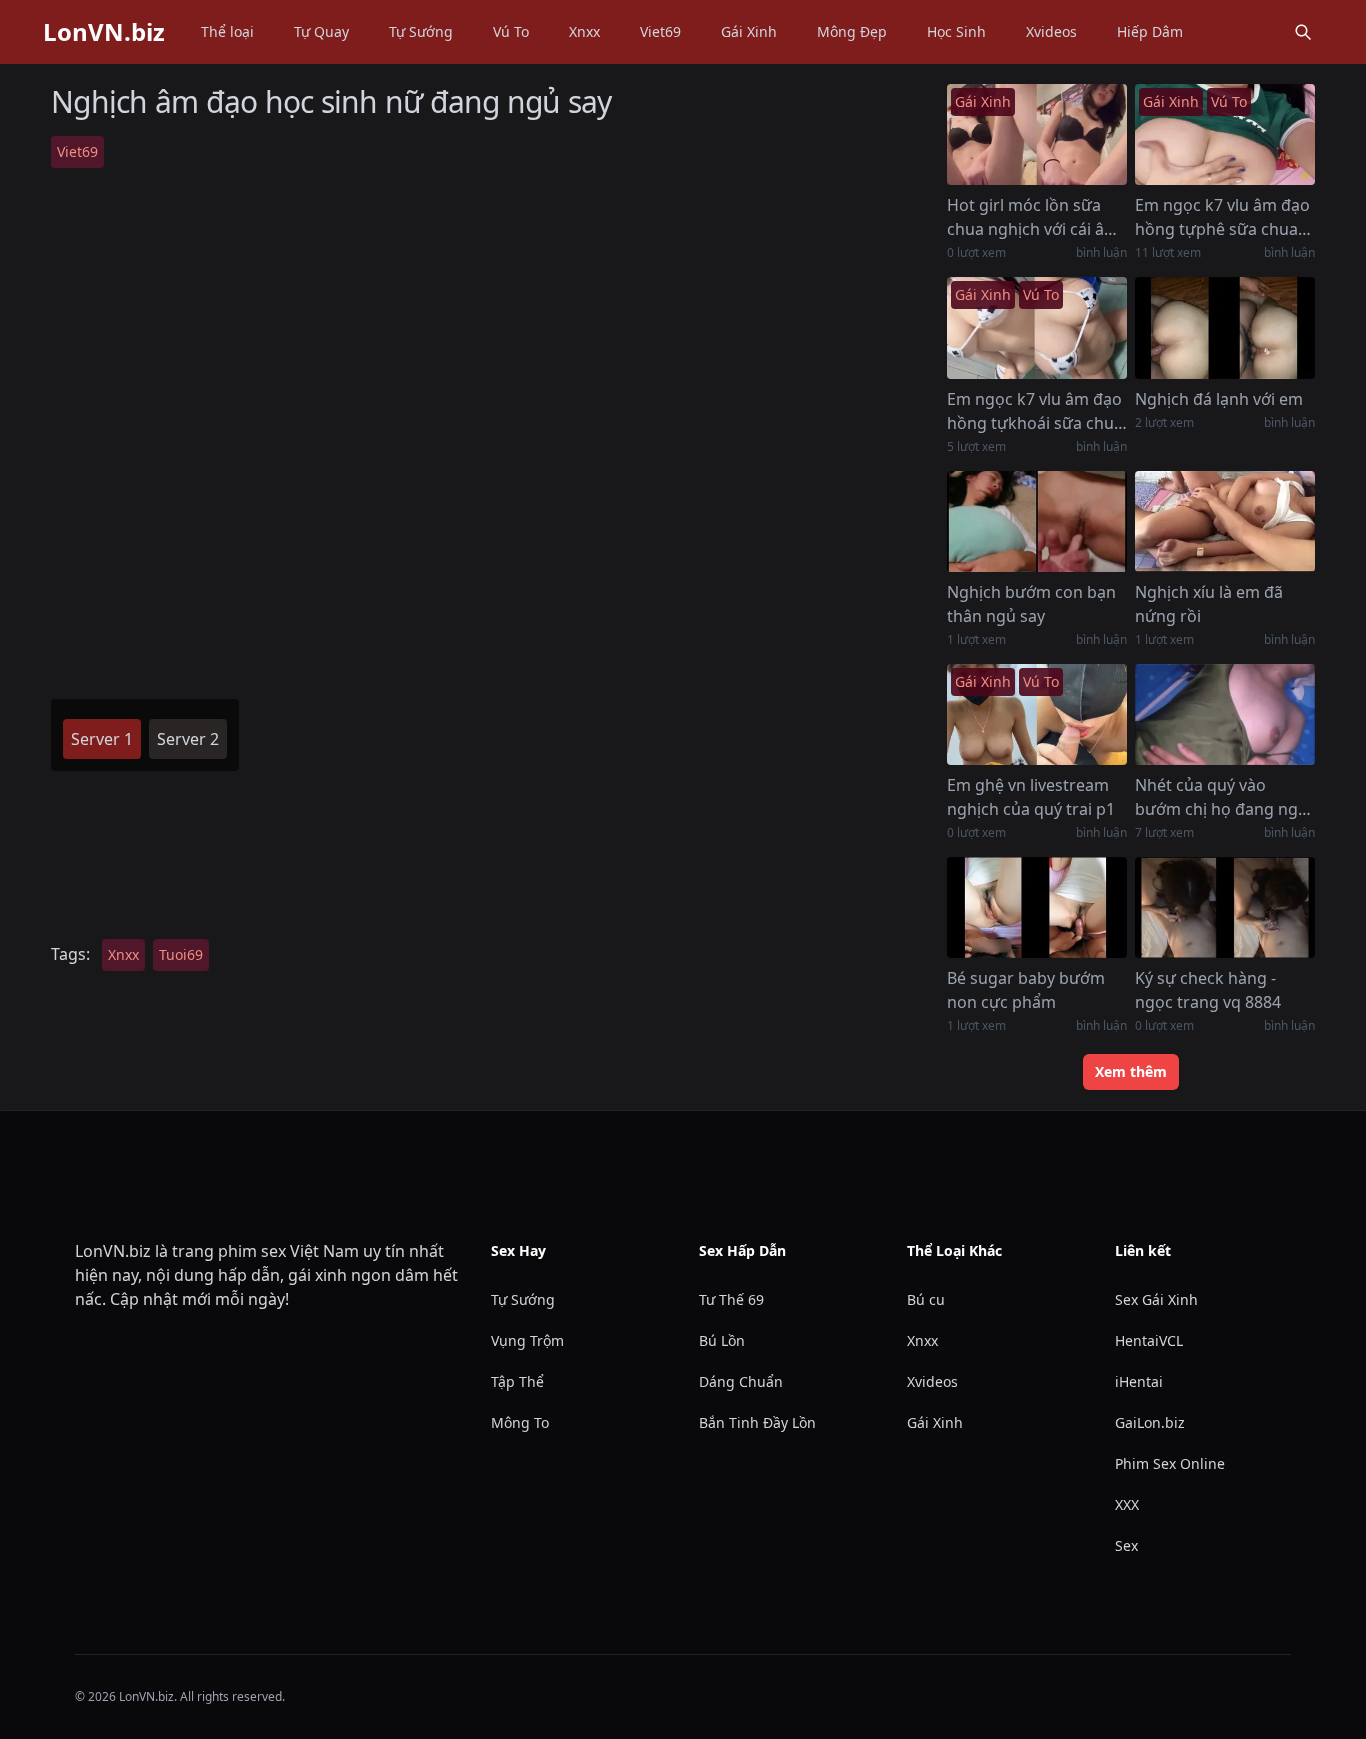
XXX (1127, 1504)
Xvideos (1051, 31)
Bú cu (926, 1299)
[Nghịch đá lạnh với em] (1225, 327)
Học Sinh (956, 31)
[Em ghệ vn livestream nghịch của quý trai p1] (1037, 714)
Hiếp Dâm (1150, 31)
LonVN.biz (104, 32)
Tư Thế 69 (731, 1299)
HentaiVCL (1149, 1340)
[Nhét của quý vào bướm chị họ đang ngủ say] (1225, 714)
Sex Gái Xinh (1156, 1299)
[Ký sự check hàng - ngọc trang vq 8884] (1225, 907)
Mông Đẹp (852, 31)
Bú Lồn (722, 1340)
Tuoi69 (181, 954)
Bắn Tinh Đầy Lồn (757, 1422)
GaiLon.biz (1150, 1422)
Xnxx (584, 31)
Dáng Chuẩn (741, 1381)
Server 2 (188, 739)
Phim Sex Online (1170, 1463)
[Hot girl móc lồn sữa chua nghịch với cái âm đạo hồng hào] (1037, 134)
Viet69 (660, 31)
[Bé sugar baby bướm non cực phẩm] (1037, 907)
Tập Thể (517, 1381)
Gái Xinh (749, 31)
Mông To (520, 1422)
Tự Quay (321, 31)
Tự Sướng (421, 31)
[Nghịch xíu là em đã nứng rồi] (1225, 521)
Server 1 (102, 739)
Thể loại (227, 31)
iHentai (1139, 1381)
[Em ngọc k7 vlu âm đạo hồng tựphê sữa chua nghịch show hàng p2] (1225, 134)
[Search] (1303, 32)
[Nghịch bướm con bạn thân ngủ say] (1037, 521)
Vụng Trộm (527, 1340)
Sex (1126, 1545)
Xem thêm (1131, 1071)
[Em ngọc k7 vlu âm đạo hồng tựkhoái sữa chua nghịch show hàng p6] (1037, 327)
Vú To (511, 31)
